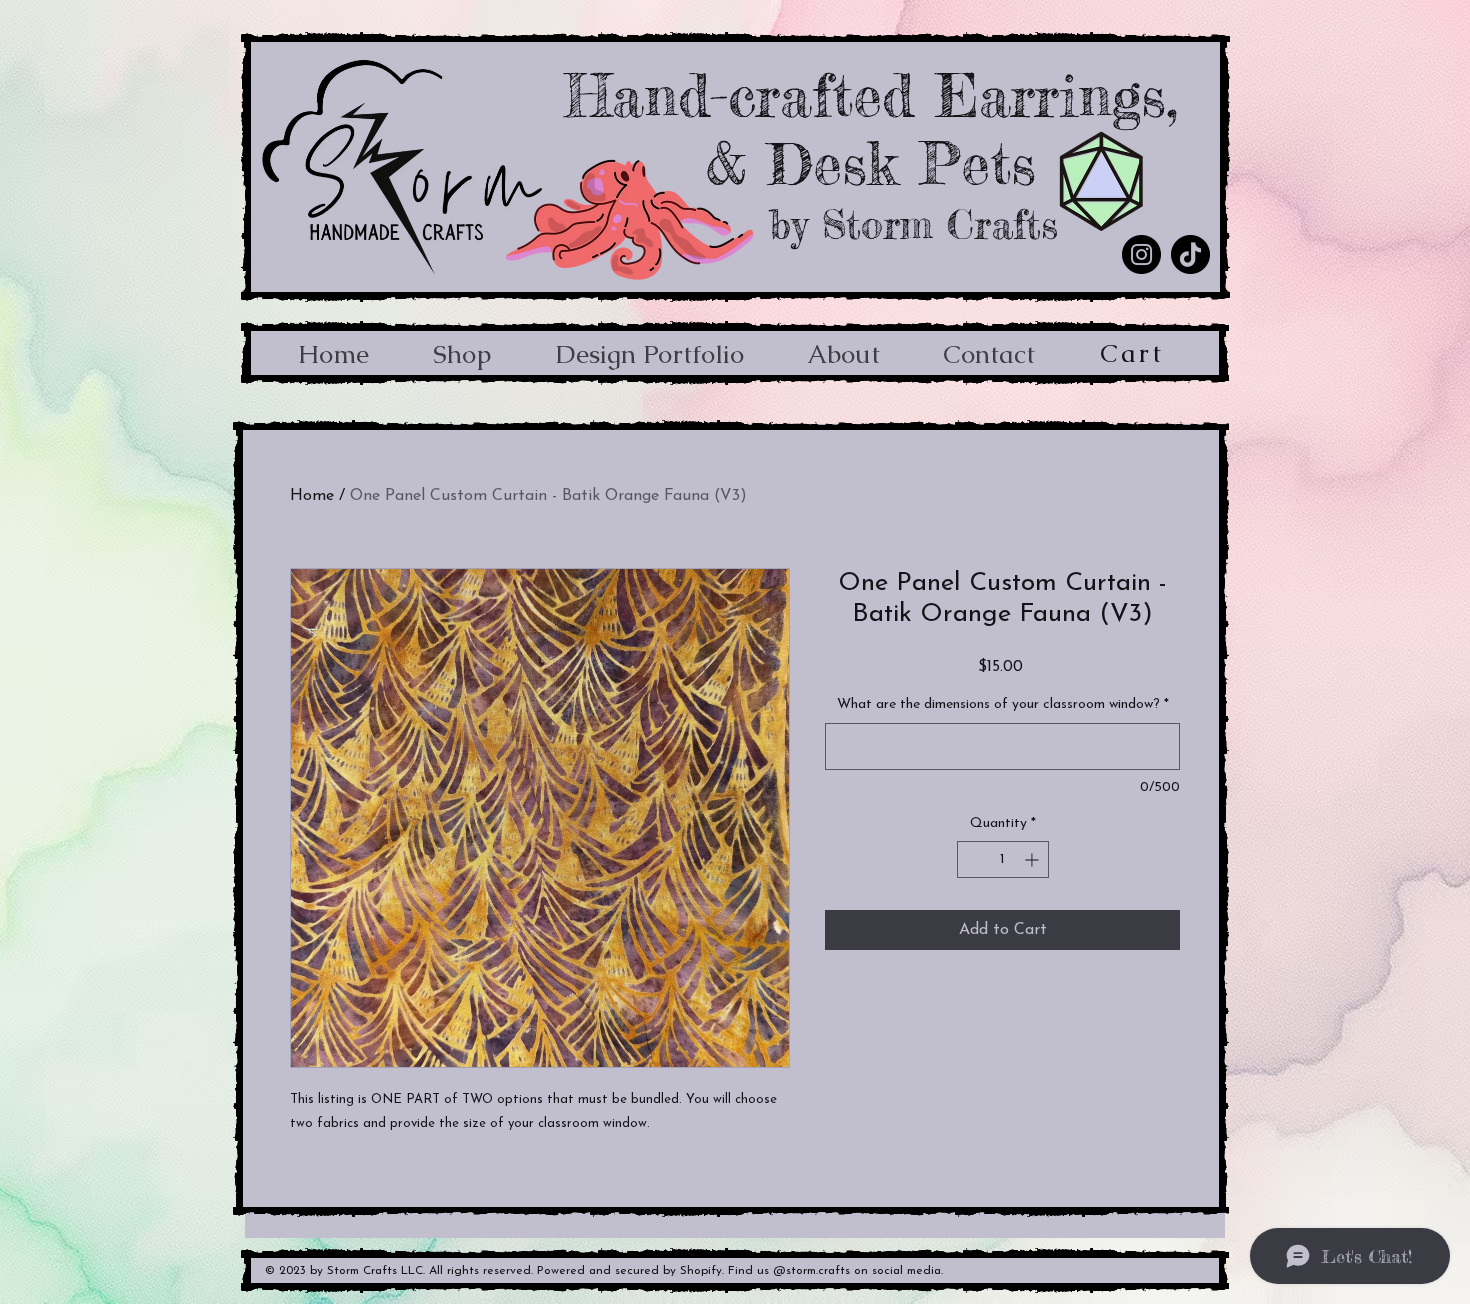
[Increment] (1033, 859)
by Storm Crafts (914, 225)
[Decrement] (972, 859)
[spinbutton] (1003, 859)
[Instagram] (1141, 254)
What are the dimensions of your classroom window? (1003, 704)
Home (312, 496)
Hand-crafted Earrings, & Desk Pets (871, 129)
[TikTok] (1190, 254)
